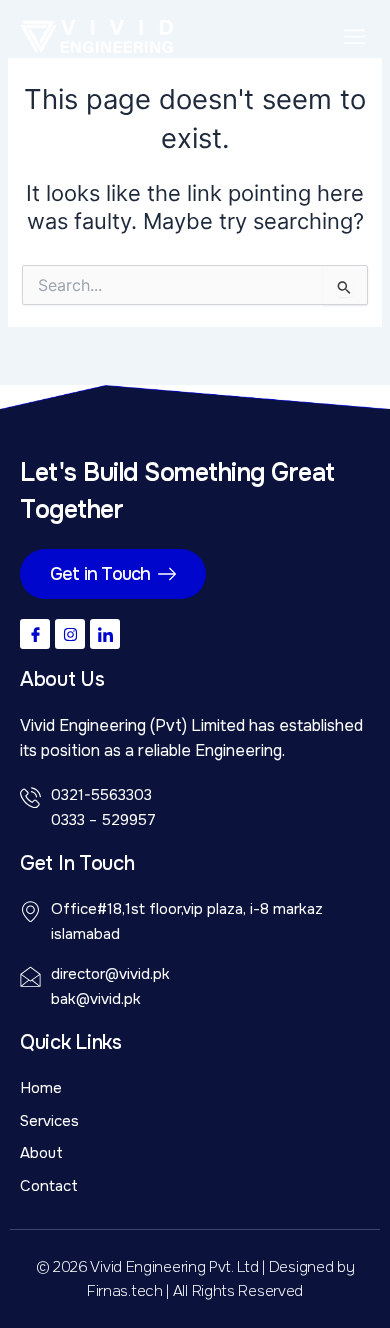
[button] (355, 37)
